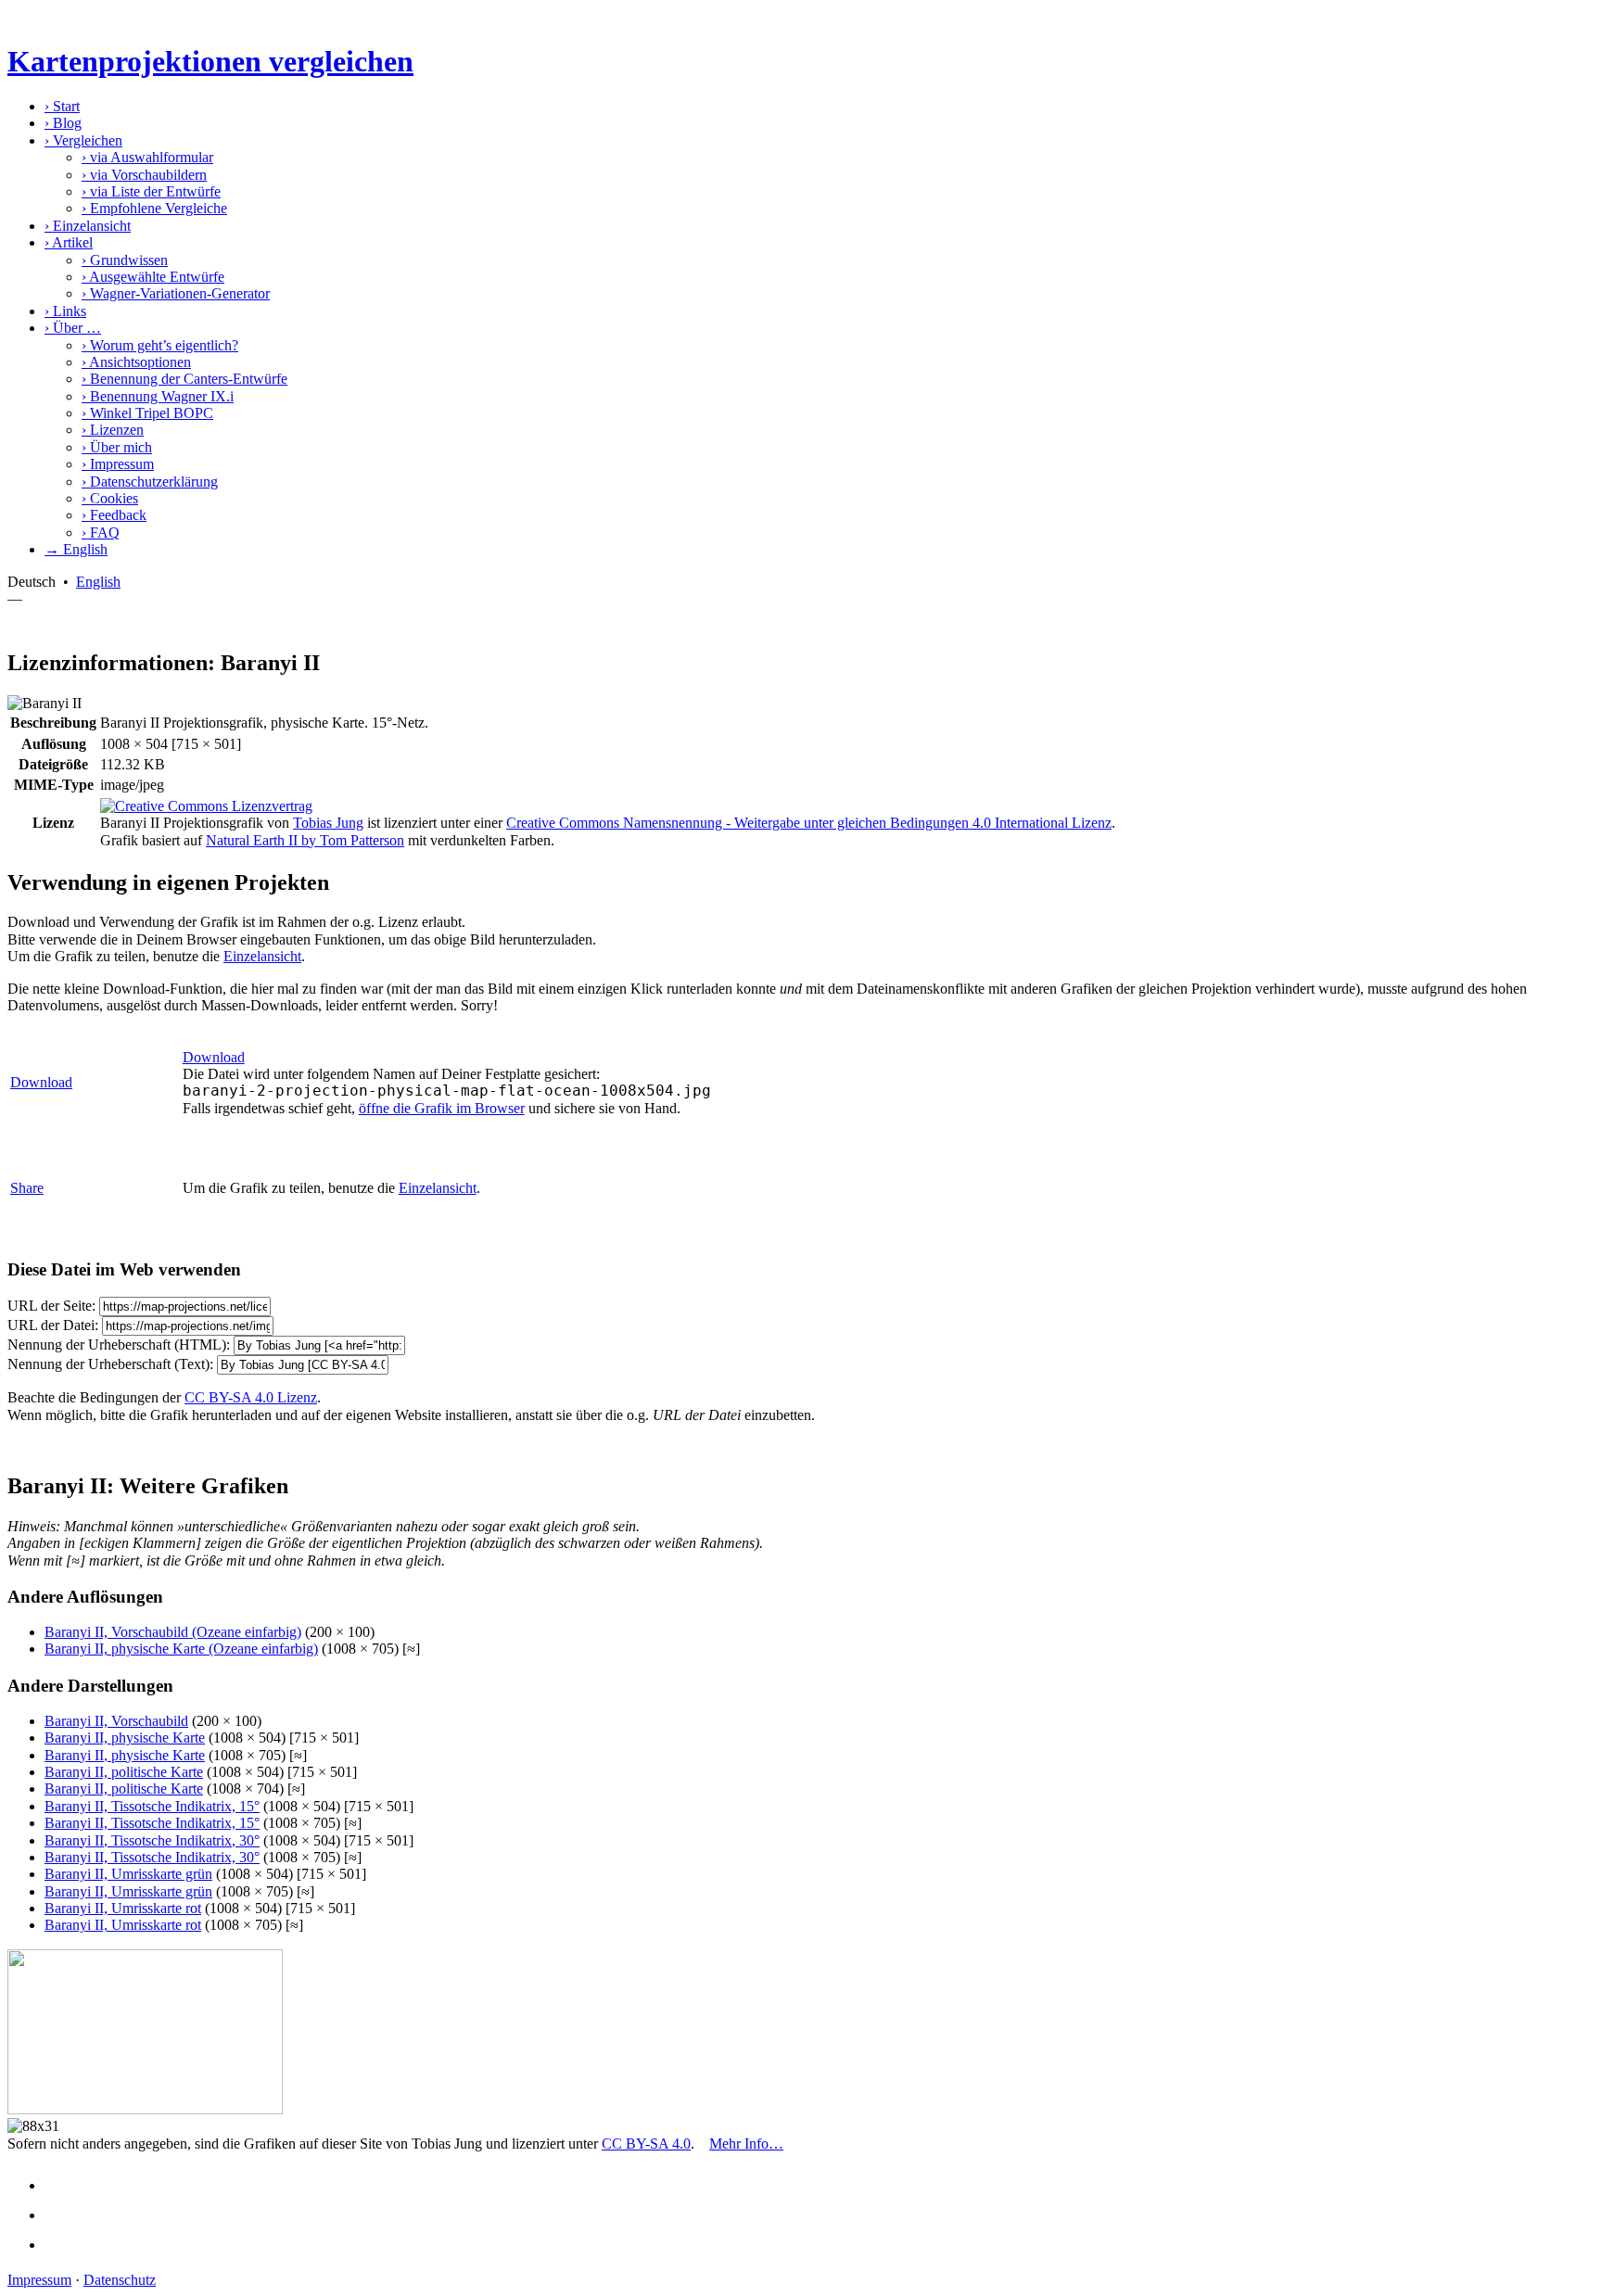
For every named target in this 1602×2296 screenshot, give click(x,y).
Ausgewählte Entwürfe (153, 277)
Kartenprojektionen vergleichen (210, 61)
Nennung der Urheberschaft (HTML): (119, 1345)
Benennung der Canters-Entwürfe (184, 379)
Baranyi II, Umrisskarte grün (128, 1874)
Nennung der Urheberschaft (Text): (110, 1364)
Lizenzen (113, 430)
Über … (73, 328)
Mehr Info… (746, 2144)
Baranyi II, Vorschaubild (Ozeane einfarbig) (173, 1632)
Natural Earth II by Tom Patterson (305, 840)
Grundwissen (125, 260)
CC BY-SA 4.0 (646, 2144)
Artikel (69, 242)
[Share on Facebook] (61, 2185)
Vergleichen (83, 140)
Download (41, 1082)
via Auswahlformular (147, 157)
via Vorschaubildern (144, 175)
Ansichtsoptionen (136, 362)
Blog (63, 123)
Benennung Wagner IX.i (158, 396)
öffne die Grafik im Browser (442, 1108)
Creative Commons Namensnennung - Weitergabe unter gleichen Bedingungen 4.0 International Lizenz (809, 823)
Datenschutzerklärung (150, 482)
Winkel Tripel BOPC (147, 413)
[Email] (61, 2245)
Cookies (110, 498)
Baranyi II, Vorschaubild (116, 1721)
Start (62, 106)
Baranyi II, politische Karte (124, 1772)
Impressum (118, 464)
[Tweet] (61, 2215)
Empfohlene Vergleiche (154, 208)
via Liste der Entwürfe (151, 191)
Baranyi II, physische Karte (125, 1738)
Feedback (114, 515)
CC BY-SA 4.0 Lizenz (251, 1397)
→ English (76, 549)
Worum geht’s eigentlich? (160, 345)
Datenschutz (120, 2280)
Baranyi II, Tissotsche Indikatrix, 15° (152, 1806)
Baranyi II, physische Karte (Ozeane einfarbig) (181, 1649)
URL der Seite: (51, 1306)
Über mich (117, 447)
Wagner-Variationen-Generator (176, 293)
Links (65, 311)
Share (27, 1188)
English (98, 582)
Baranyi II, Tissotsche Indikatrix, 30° (152, 1840)
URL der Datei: (53, 1325)
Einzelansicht (88, 226)
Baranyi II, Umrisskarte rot (123, 1908)
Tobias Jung (328, 823)
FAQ (101, 533)
